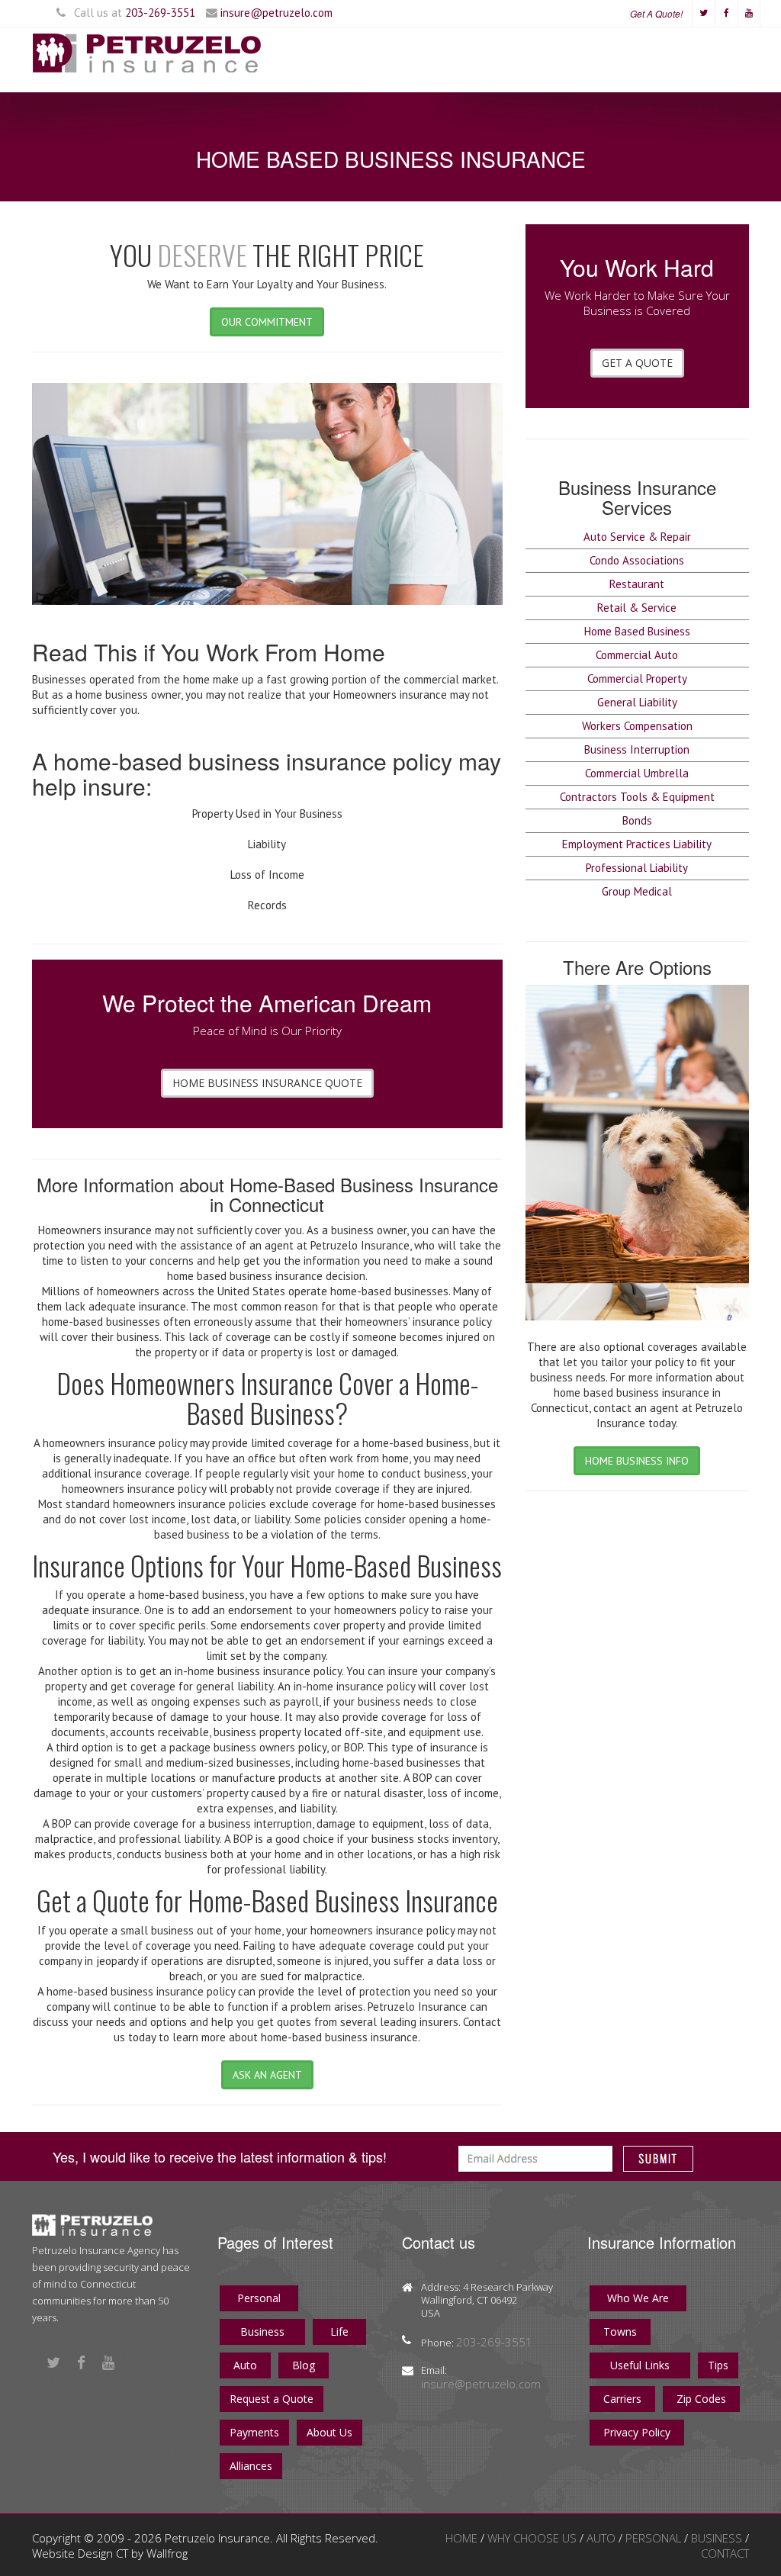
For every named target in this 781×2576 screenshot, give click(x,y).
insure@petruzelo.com (276, 13)
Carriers (622, 2399)
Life (339, 2332)
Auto (245, 2365)
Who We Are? (537, 110)
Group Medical (637, 891)
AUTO (603, 2538)
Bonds (637, 820)
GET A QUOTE (637, 363)
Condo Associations (637, 560)
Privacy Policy (637, 2432)
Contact (699, 110)
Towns (620, 2332)
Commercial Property (637, 679)
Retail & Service (637, 608)
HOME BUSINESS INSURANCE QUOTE (267, 1083)
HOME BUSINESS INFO (637, 1461)
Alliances (251, 2466)
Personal (285, 110)
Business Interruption (637, 749)
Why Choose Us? (440, 110)
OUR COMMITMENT (267, 322)
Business (353, 110)
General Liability (637, 702)
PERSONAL (655, 2538)
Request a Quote (272, 2399)
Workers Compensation (637, 726)
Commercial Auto (637, 655)
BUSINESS (718, 2538)
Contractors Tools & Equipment (637, 797)
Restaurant (637, 584)
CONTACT (725, 2553)
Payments (254, 2432)
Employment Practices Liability (637, 844)
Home (224, 110)
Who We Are (638, 2298)
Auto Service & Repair (637, 537)
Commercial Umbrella (637, 773)
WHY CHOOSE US (534, 2538)
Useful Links (640, 2365)
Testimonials (624, 110)
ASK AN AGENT (267, 2075)
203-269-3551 (160, 13)
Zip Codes (701, 2399)
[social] (703, 11)
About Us (329, 2432)
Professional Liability (637, 868)
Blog (304, 2365)
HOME (463, 2538)
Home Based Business (637, 631)
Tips (718, 2365)
